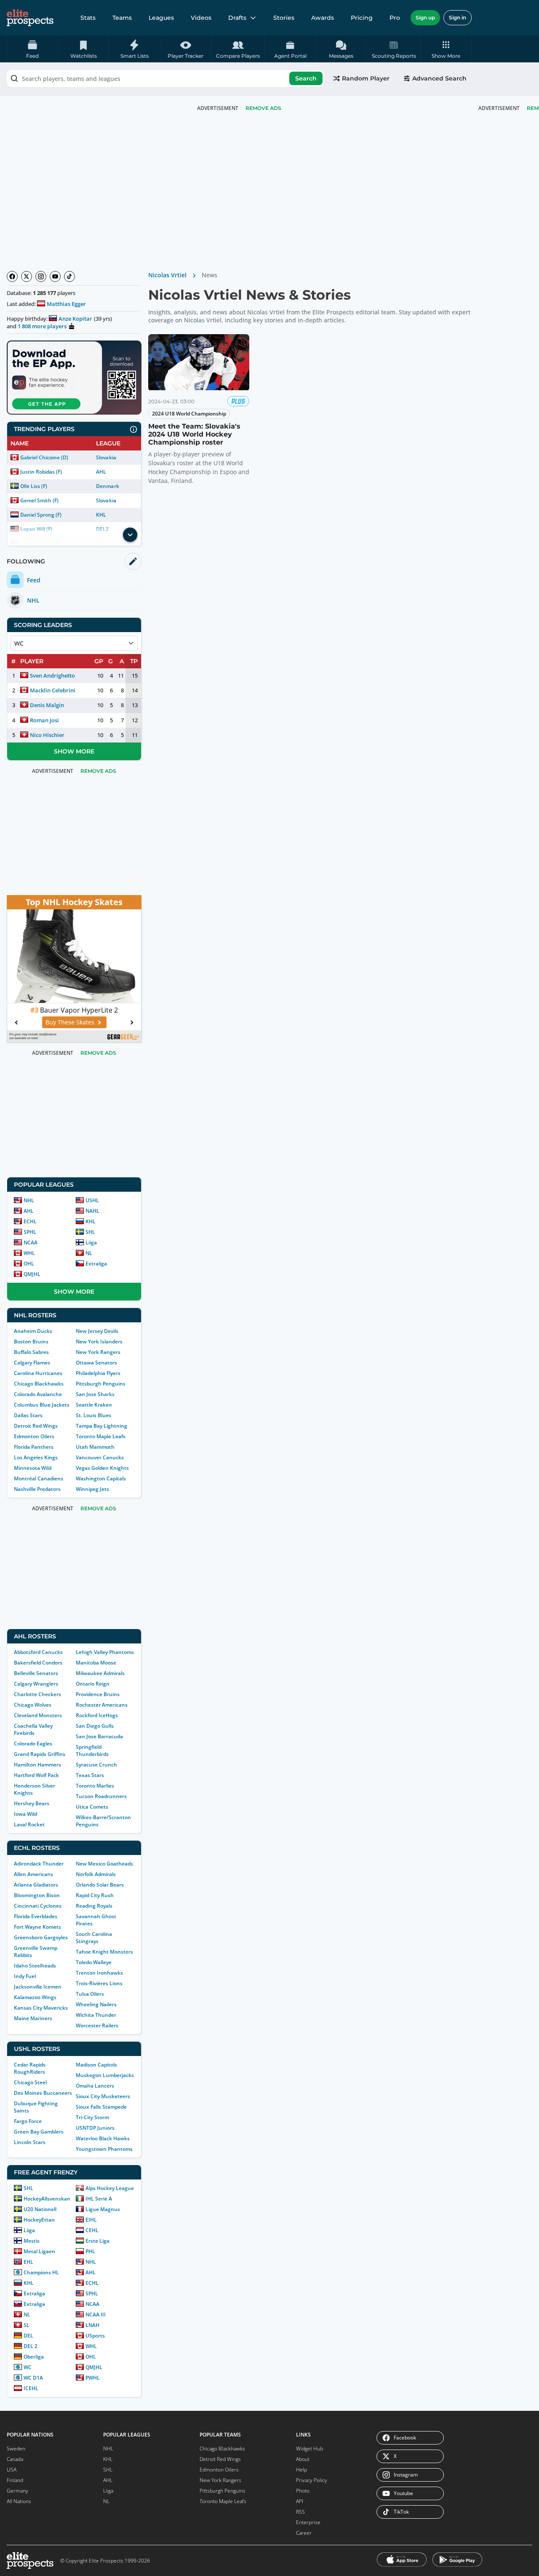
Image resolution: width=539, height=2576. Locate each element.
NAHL (92, 1211)
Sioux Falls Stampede (101, 2107)
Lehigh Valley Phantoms (105, 1652)
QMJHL (32, 1274)
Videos (201, 18)
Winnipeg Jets (92, 1489)
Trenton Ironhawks (99, 1973)
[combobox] (165, 78)
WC (28, 2367)
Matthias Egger (66, 304)
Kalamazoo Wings (35, 1997)
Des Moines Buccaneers (43, 2093)
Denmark (107, 486)
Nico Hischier (47, 735)
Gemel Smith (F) (39, 500)
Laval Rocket (29, 1824)
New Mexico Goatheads (104, 1864)
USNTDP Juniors (95, 2128)
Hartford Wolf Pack (36, 1775)
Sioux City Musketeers (103, 2096)
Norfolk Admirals (96, 1874)
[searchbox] (165, 78)
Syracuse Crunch (96, 1765)
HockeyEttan (39, 2220)
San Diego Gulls (95, 1726)
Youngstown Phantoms (104, 2149)
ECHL (30, 1221)
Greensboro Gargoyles (41, 1937)
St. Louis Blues (93, 1415)
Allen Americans (33, 1874)
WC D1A (33, 2378)
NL (89, 1253)
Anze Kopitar (75, 319)
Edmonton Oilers (34, 1436)
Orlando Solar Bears (100, 1885)
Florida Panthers (34, 1447)
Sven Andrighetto (52, 675)
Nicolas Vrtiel (167, 275)
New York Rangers (98, 1352)
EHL (28, 2262)
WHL (29, 1253)
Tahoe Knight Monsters (104, 1952)
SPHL (30, 1232)
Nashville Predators (37, 1489)
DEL (28, 2336)
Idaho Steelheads (35, 1966)
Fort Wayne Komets (37, 1927)
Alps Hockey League (110, 2188)
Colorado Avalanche (38, 1394)
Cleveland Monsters (38, 1715)
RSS (300, 2512)
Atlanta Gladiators (36, 1885)
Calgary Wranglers (36, 1684)
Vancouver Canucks (100, 1457)
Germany (17, 2491)
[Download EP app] (74, 378)
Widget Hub (310, 2449)
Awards (323, 18)
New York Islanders (99, 1342)
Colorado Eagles (33, 1744)
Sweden (16, 2449)
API (300, 2501)
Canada (15, 2459)
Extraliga (96, 1264)
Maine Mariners (33, 2018)
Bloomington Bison (37, 1895)
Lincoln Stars (30, 2142)
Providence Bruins (98, 1694)
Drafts (237, 18)
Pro (395, 18)
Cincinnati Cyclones (38, 1906)
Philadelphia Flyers (98, 1373)
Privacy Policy (312, 2480)
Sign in (458, 17)
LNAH (92, 2325)
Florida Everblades (36, 1916)
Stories (284, 18)
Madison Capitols (96, 2065)
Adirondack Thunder (39, 1864)
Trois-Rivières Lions (99, 1983)
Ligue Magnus (103, 2209)
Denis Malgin (47, 705)
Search (306, 78)
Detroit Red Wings (36, 1426)
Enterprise (308, 2522)
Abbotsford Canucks (38, 1652)
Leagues (161, 18)
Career (304, 2533)
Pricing (362, 18)
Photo (303, 2491)
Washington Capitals (101, 1478)
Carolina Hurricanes (38, 1373)
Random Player (366, 78)
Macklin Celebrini (53, 690)
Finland (15, 2480)
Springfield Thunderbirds (92, 1750)
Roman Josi (44, 720)
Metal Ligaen (39, 2251)
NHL (29, 1200)
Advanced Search (439, 78)
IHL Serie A (99, 2199)
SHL (90, 1232)
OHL (29, 1264)
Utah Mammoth (95, 1447)
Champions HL (41, 2272)
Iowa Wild (25, 1814)
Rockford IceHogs (97, 1715)
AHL (101, 472)
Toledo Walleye (94, 1962)
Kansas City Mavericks (41, 2008)
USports (95, 2336)
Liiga (91, 1242)
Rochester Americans (102, 1705)
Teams (122, 18)
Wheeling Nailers (96, 2004)
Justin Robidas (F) (41, 472)
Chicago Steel (30, 2082)
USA (12, 2470)
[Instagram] (41, 276)
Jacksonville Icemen (38, 1987)
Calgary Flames (32, 1363)
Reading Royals (94, 1906)
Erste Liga (97, 2241)
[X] (27, 276)
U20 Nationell (40, 2209)
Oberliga (34, 2357)
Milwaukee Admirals (100, 1673)
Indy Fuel (25, 1976)
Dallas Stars (28, 1415)
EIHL (91, 2220)
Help (302, 2470)
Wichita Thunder (96, 2015)
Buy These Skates (70, 1022)
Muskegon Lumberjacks (105, 2075)
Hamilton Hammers (37, 1765)
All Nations (19, 2501)
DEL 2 (31, 2346)
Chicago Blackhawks (39, 1384)
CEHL (92, 2230)
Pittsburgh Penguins (101, 1384)
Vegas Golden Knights (102, 1468)
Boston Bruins (31, 1342)
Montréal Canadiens (39, 1478)
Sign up (425, 17)
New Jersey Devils (97, 1331)
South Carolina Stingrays (94, 1938)
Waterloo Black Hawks (103, 2138)
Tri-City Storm (92, 2117)
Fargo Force (28, 2121)
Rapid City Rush (95, 1895)
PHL (90, 2251)
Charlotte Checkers (37, 1694)
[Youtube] (55, 276)
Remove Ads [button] (263, 108)
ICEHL (31, 2388)
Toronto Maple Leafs (101, 1436)
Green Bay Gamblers (39, 2132)
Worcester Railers (97, 2025)
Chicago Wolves (33, 1705)
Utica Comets (92, 1807)
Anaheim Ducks (33, 1331)
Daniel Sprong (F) (41, 515)
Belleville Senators (36, 1673)
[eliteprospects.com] (30, 18)
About (303, 2459)
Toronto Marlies (95, 1786)
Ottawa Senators (96, 1363)
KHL (101, 515)
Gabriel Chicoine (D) (44, 457)
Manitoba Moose (96, 1663)
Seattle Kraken (94, 1405)
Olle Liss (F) (34, 486)
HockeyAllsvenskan (47, 2199)
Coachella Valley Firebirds (33, 1729)
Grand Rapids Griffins (40, 1754)
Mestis (32, 2241)
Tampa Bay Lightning (101, 1426)
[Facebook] (12, 276)
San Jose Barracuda (99, 1736)
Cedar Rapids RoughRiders (30, 2068)
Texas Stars (90, 1775)
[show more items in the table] (130, 535)
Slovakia (106, 457)
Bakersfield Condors (38, 1663)
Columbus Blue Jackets (42, 1405)
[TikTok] (69, 276)
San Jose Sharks (95, 1394)
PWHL (93, 2378)
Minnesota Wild (33, 1468)
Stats (88, 18)
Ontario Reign (93, 1684)
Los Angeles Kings (36, 1457)
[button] (446, 49)
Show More (74, 751)
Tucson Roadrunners (101, 1796)
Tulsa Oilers (90, 1994)
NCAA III (96, 2315)
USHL (92, 1200)
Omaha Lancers (95, 2086)
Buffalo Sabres (31, 1352)
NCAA (31, 1242)
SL (27, 2325)
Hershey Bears (32, 1803)
